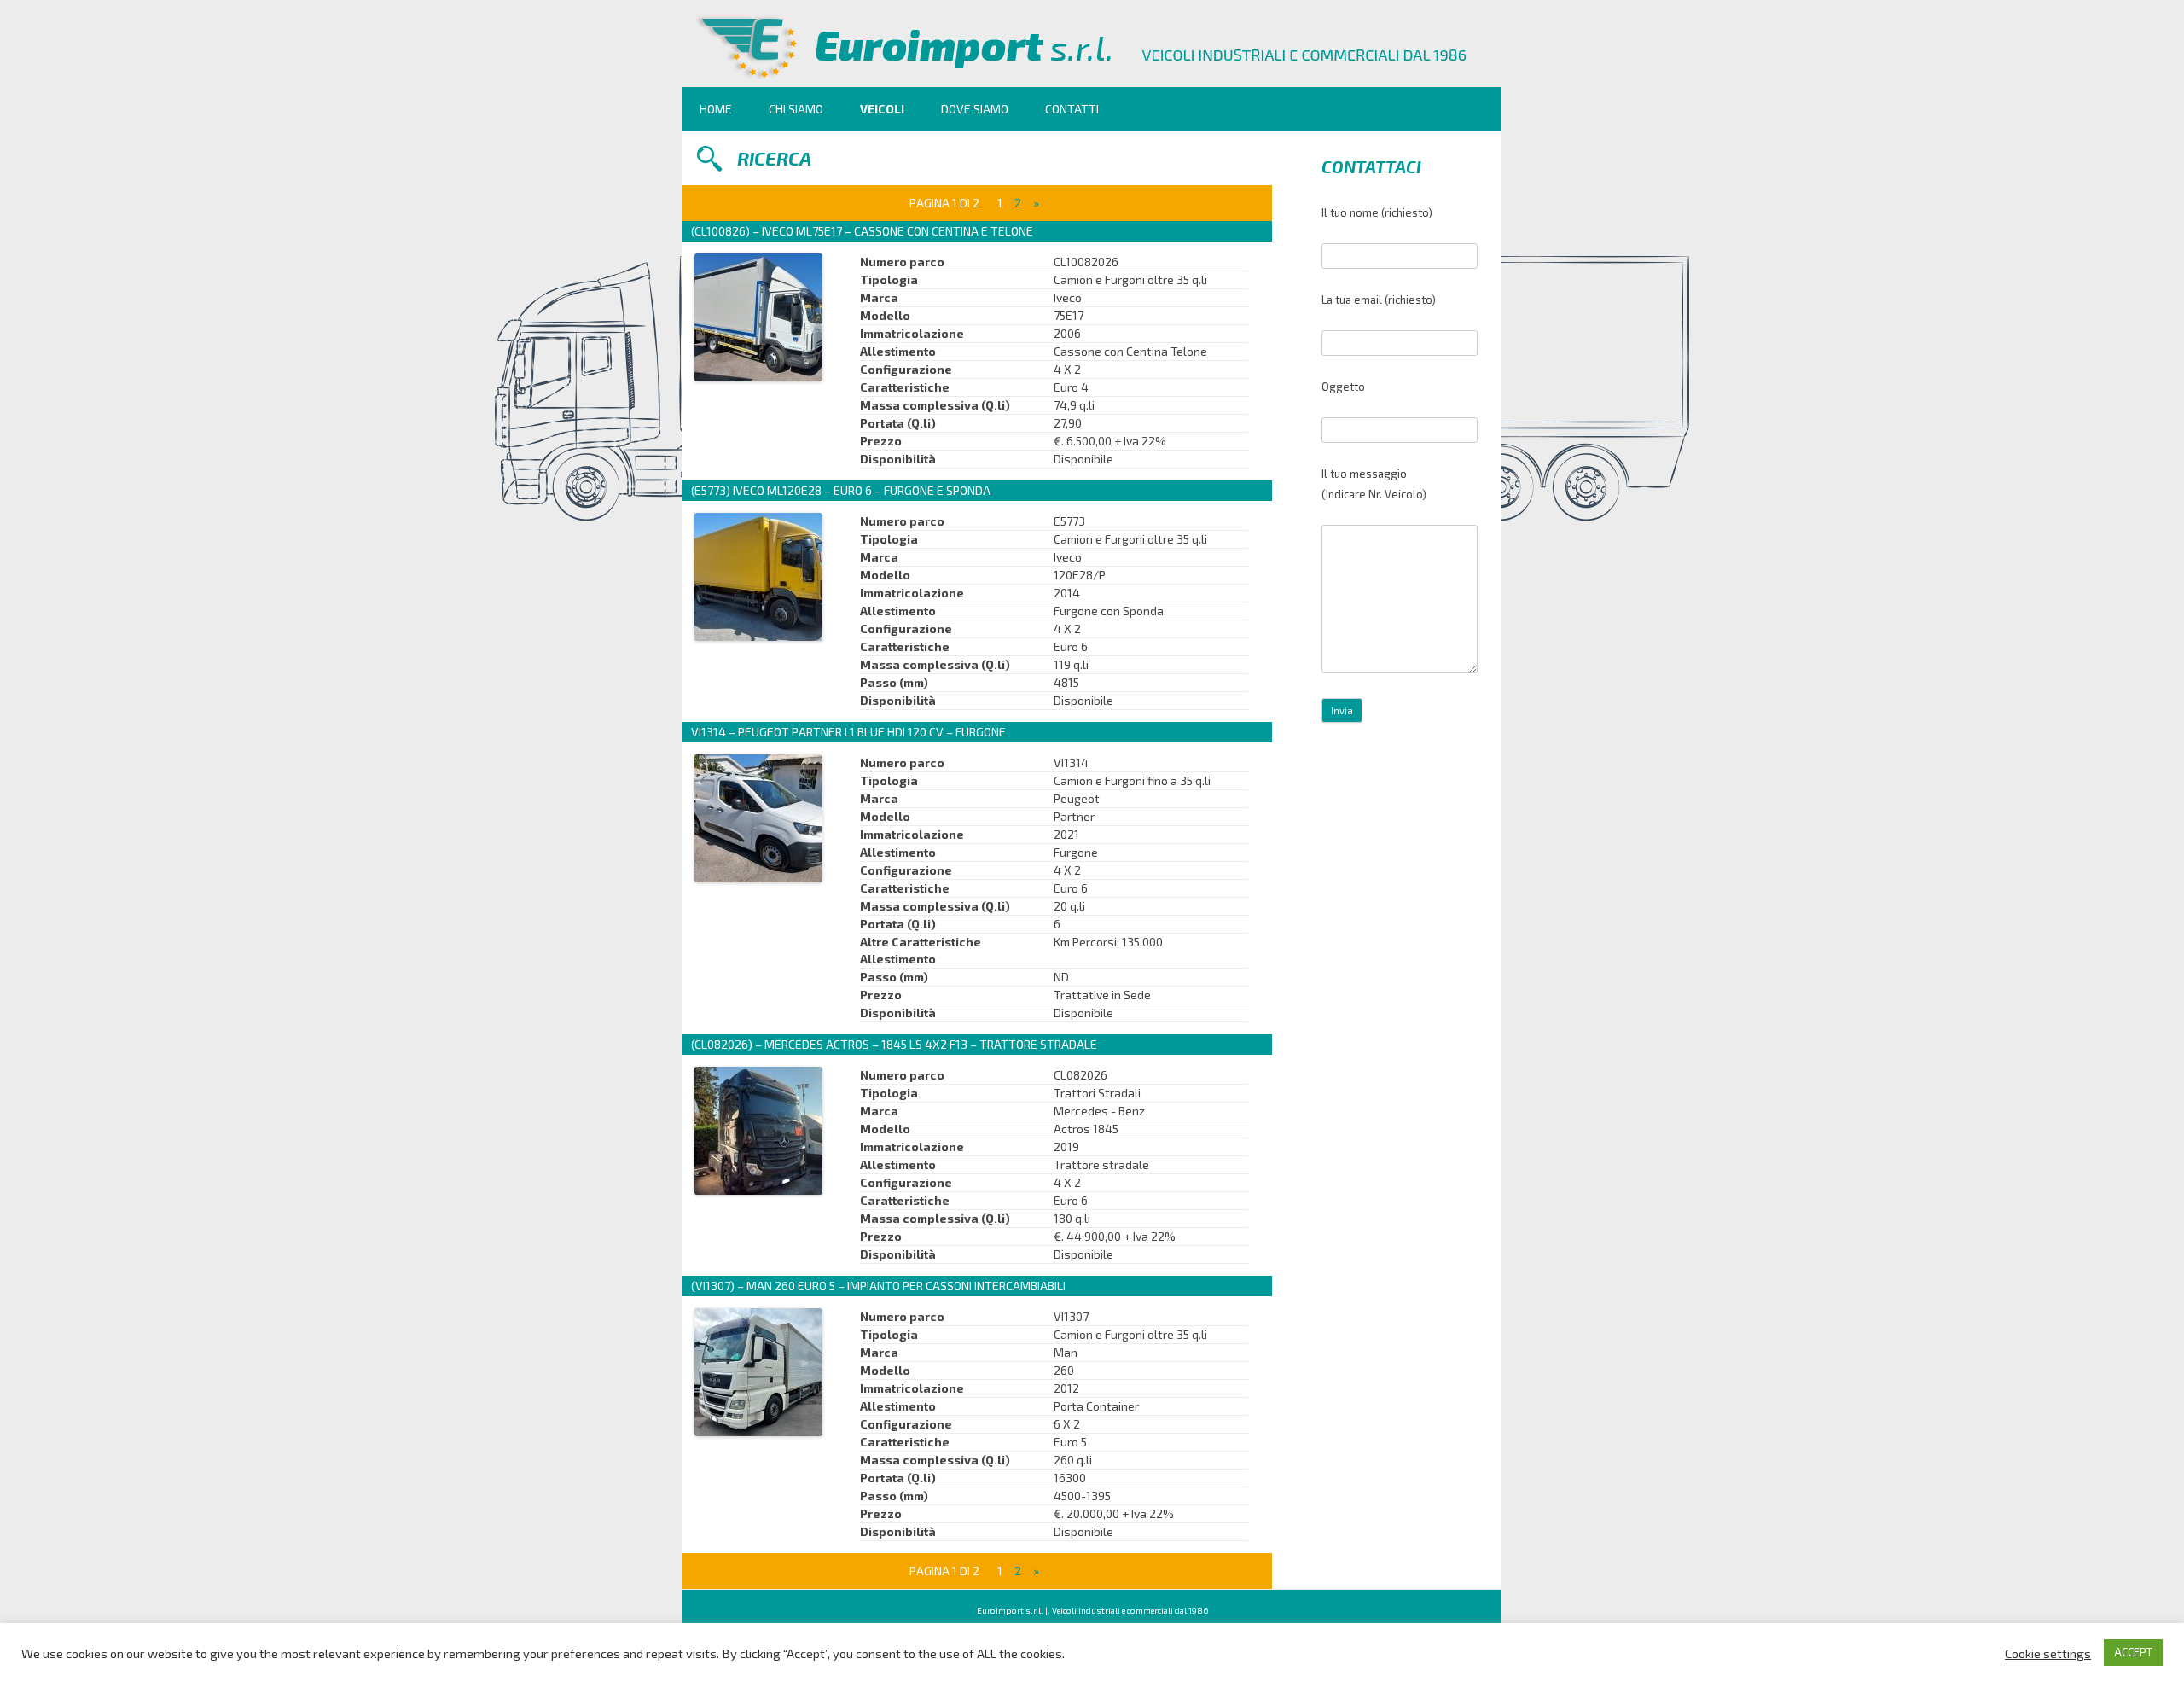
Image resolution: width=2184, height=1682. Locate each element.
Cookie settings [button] (2048, 1653)
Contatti (1072, 109)
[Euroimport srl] (1092, 81)
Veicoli (882, 109)
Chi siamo (796, 109)
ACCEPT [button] (2133, 1652)
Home (716, 109)
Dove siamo (975, 109)
